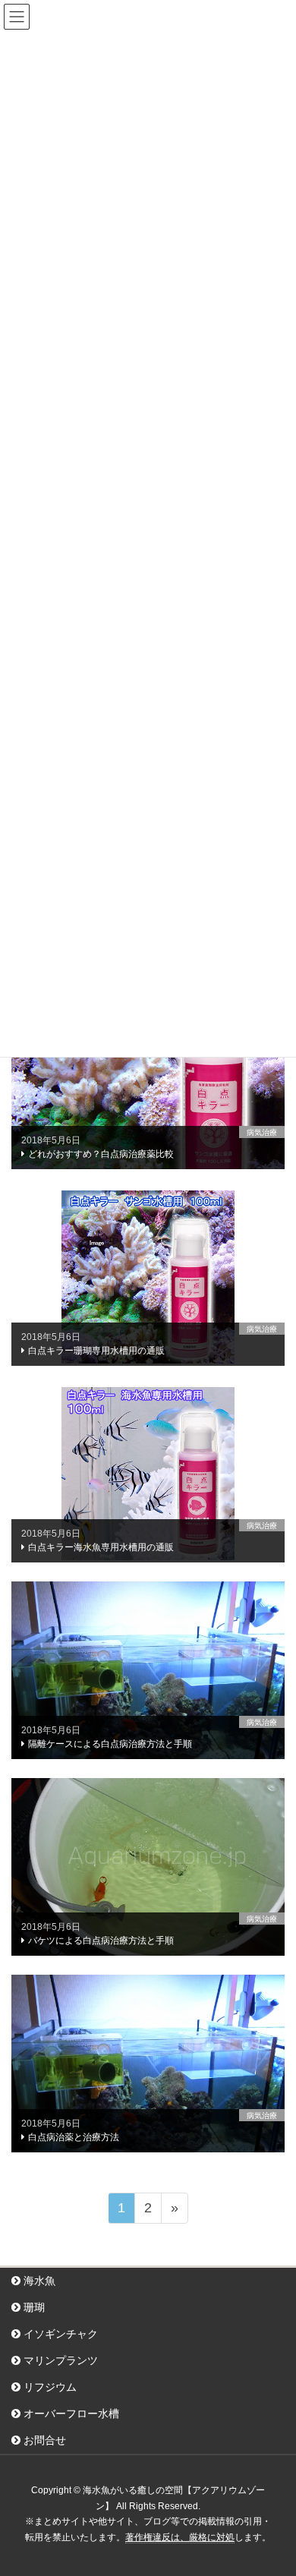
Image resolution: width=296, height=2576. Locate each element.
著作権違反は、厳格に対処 (180, 2537)
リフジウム (49, 2387)
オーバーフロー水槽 (70, 2414)
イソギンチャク (59, 2334)
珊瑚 (33, 2307)
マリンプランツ (59, 2360)
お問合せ (43, 2440)
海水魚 (38, 2281)
